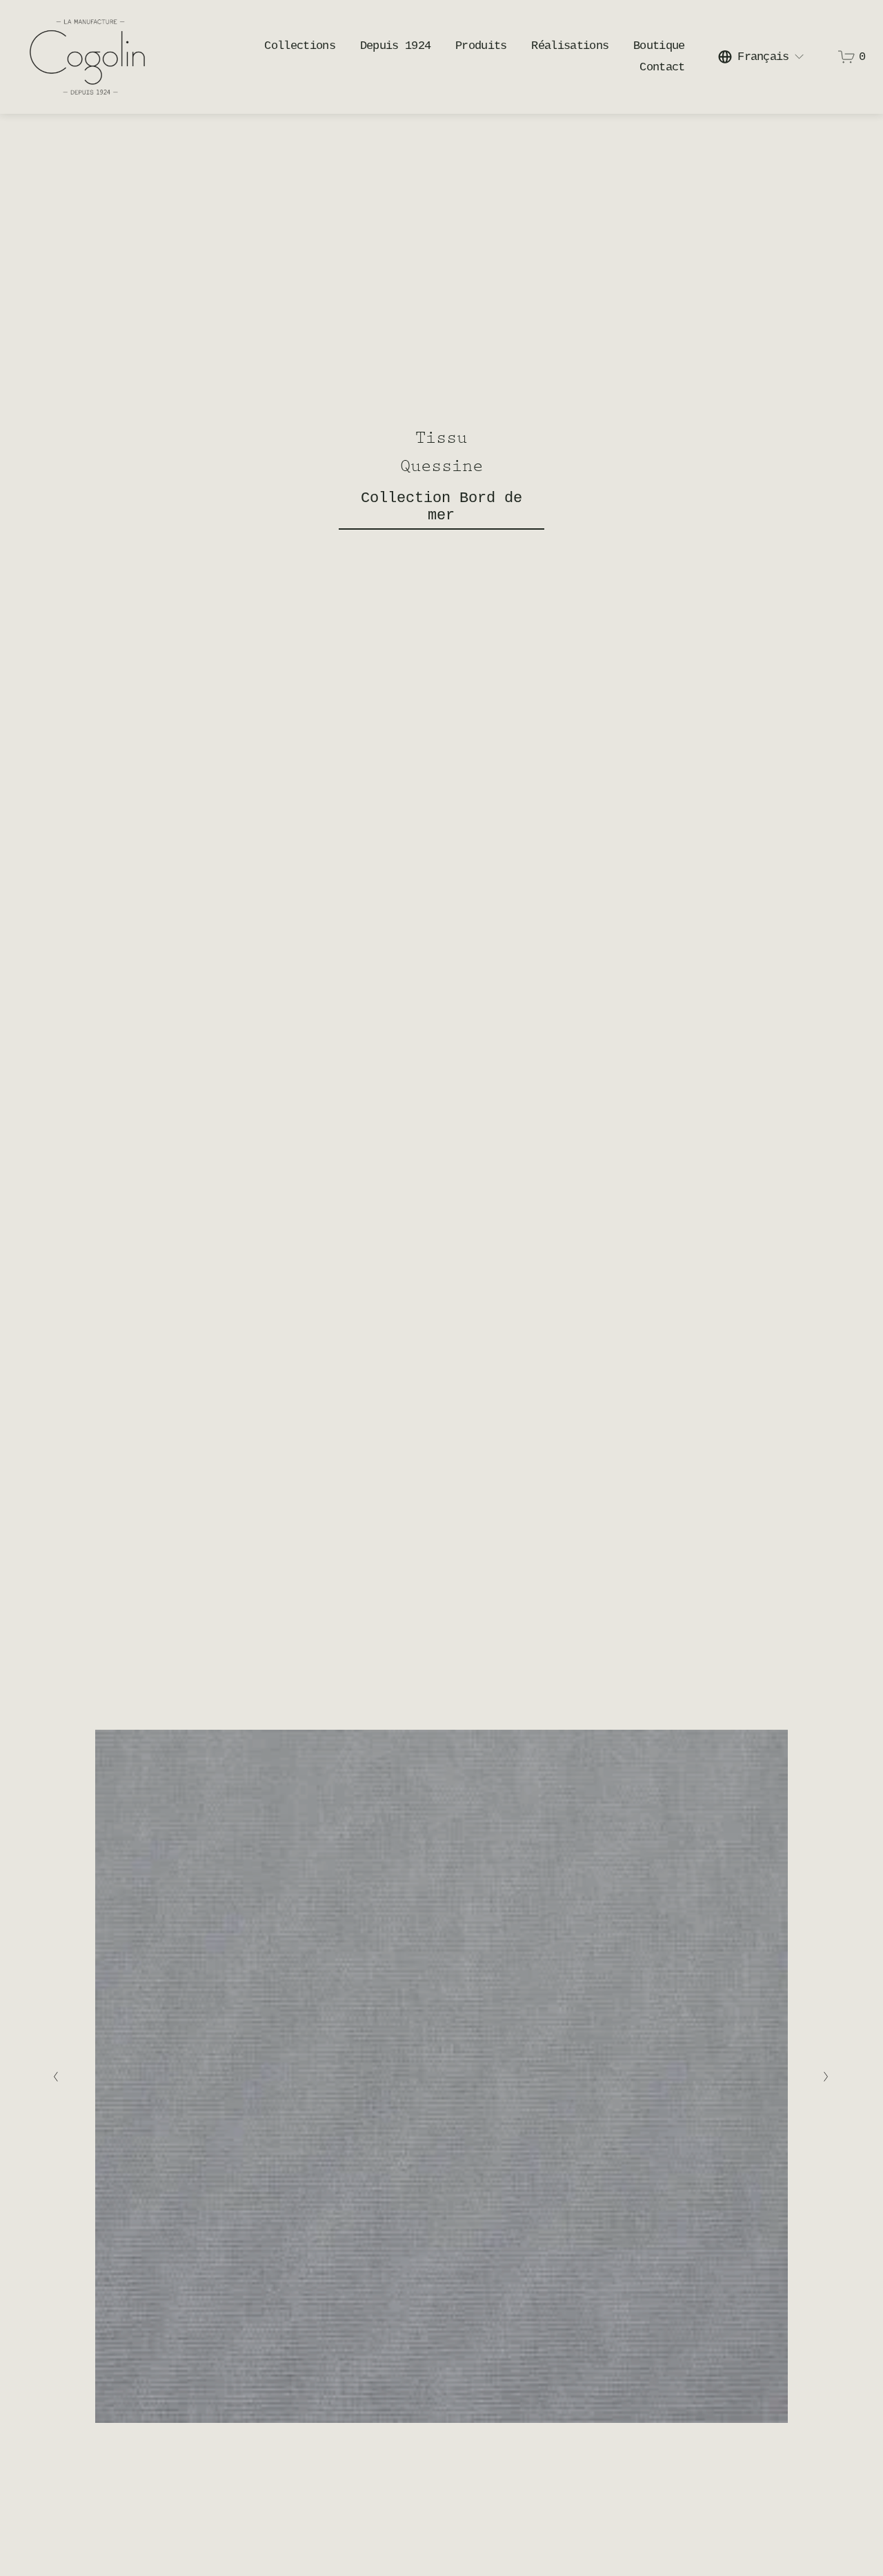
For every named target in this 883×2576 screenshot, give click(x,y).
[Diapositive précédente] (56, 2077)
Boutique (659, 46)
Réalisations (570, 46)
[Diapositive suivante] (827, 2077)
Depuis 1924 (396, 46)
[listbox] (762, 57)
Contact (662, 67)
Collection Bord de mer (441, 507)
